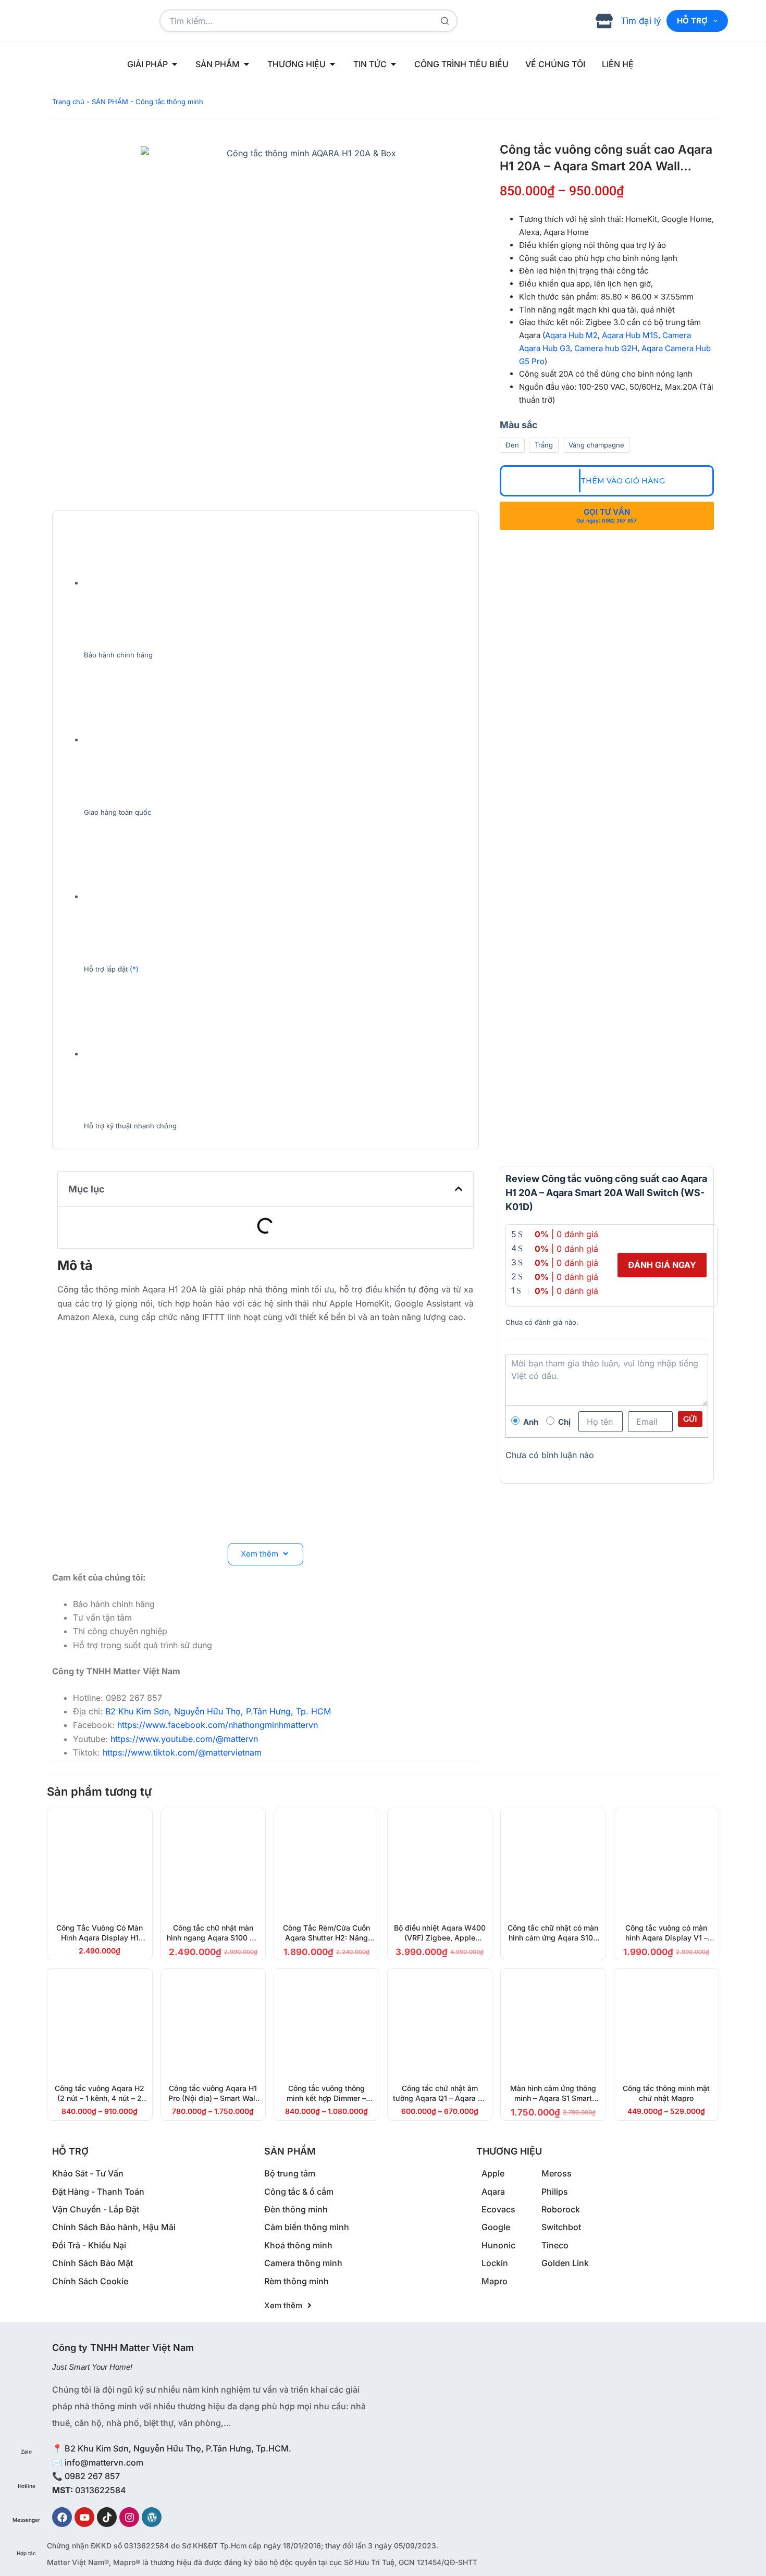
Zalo (26, 2451)
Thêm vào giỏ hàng (623, 481)
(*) (134, 969)
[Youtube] (84, 2517)
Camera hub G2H (606, 348)
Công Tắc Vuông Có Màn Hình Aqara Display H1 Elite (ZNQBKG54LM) (100, 1938)
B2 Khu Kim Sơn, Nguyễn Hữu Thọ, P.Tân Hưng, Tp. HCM (218, 1711)
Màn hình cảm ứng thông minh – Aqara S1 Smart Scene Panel (553, 2098)
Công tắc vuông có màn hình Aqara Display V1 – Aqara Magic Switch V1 (666, 1938)
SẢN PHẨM (110, 102)
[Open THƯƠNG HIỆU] (332, 64)
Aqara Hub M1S (630, 335)
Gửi (690, 1419)
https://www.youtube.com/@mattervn (184, 1739)
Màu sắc (519, 425)
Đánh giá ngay (662, 1265)
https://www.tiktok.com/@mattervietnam (182, 1752)
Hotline (27, 2486)
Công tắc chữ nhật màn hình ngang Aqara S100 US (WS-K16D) (213, 1938)
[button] (459, 1189)
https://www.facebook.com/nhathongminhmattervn (218, 1725)
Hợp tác (26, 2553)
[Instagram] (129, 2517)
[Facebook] (62, 2517)
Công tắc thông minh (169, 102)
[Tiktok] (107, 2517)
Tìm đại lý (641, 21)
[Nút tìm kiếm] (445, 21)
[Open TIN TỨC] (393, 64)
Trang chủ (68, 102)
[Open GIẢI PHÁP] (175, 64)
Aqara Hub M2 (571, 335)
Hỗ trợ (692, 21)
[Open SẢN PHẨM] (246, 64)
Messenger (26, 2520)
